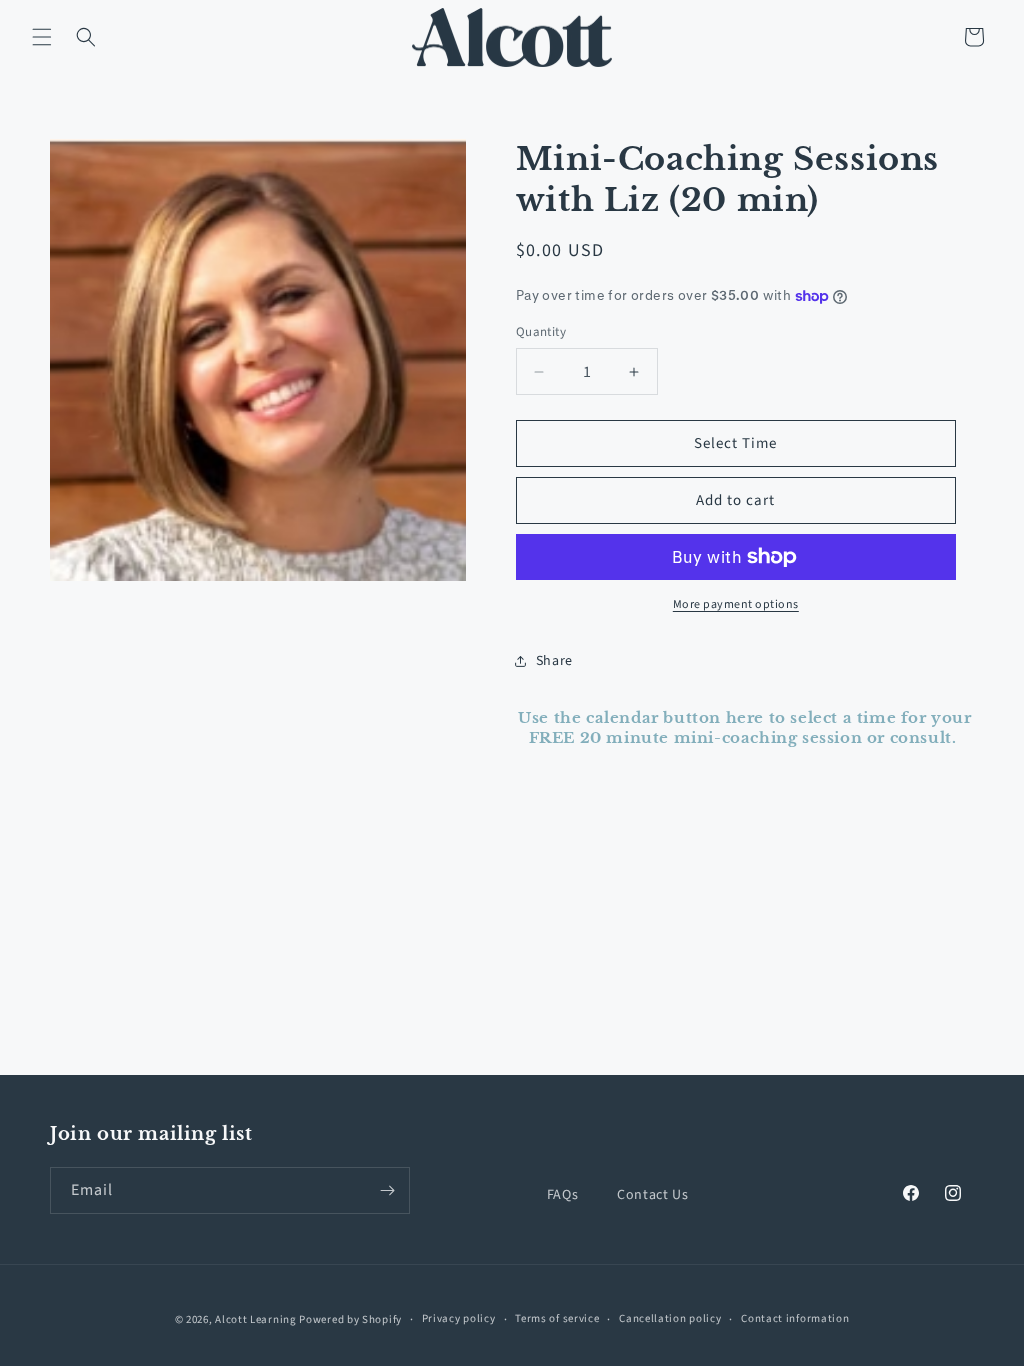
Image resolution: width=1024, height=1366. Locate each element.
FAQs (562, 1195)
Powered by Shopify (350, 1319)
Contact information (795, 1318)
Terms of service (557, 1318)
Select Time (735, 443)
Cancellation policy (670, 1318)
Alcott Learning (256, 1319)
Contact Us (652, 1195)
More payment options (736, 604)
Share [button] (554, 661)
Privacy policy (459, 1318)
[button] (42, 37)
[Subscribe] (387, 1190)
